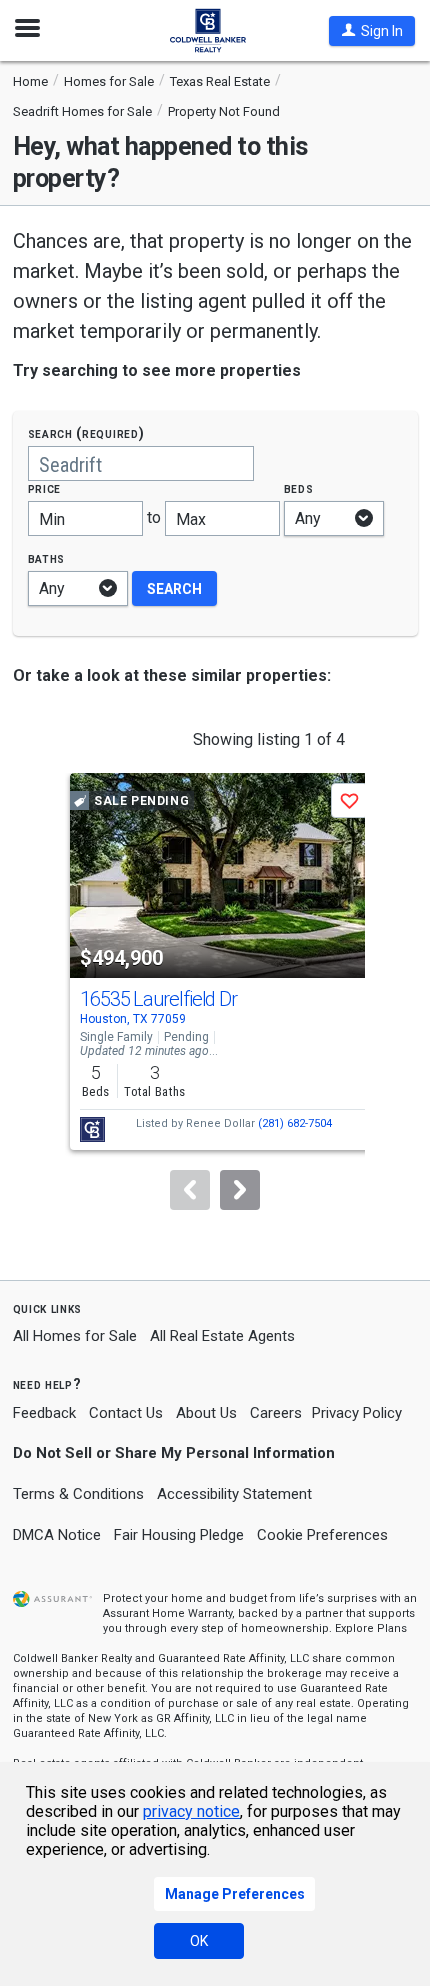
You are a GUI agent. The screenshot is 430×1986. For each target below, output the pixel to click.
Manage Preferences (235, 1894)
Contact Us (126, 1413)
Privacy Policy (357, 1413)
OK (199, 1941)
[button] (372, 31)
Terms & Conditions (78, 1494)
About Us (206, 1413)
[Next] (240, 1190)
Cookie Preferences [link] (322, 1535)
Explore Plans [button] (371, 1628)
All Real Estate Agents (222, 1336)
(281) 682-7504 (295, 1123)
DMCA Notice (57, 1535)
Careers (276, 1413)
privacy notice (191, 1811)
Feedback (44, 1413)
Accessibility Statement (234, 1494)
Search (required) (86, 433)
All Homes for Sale (75, 1336)
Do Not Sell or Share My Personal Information (174, 1453)
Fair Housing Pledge (179, 1535)
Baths (47, 558)
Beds (299, 488)
